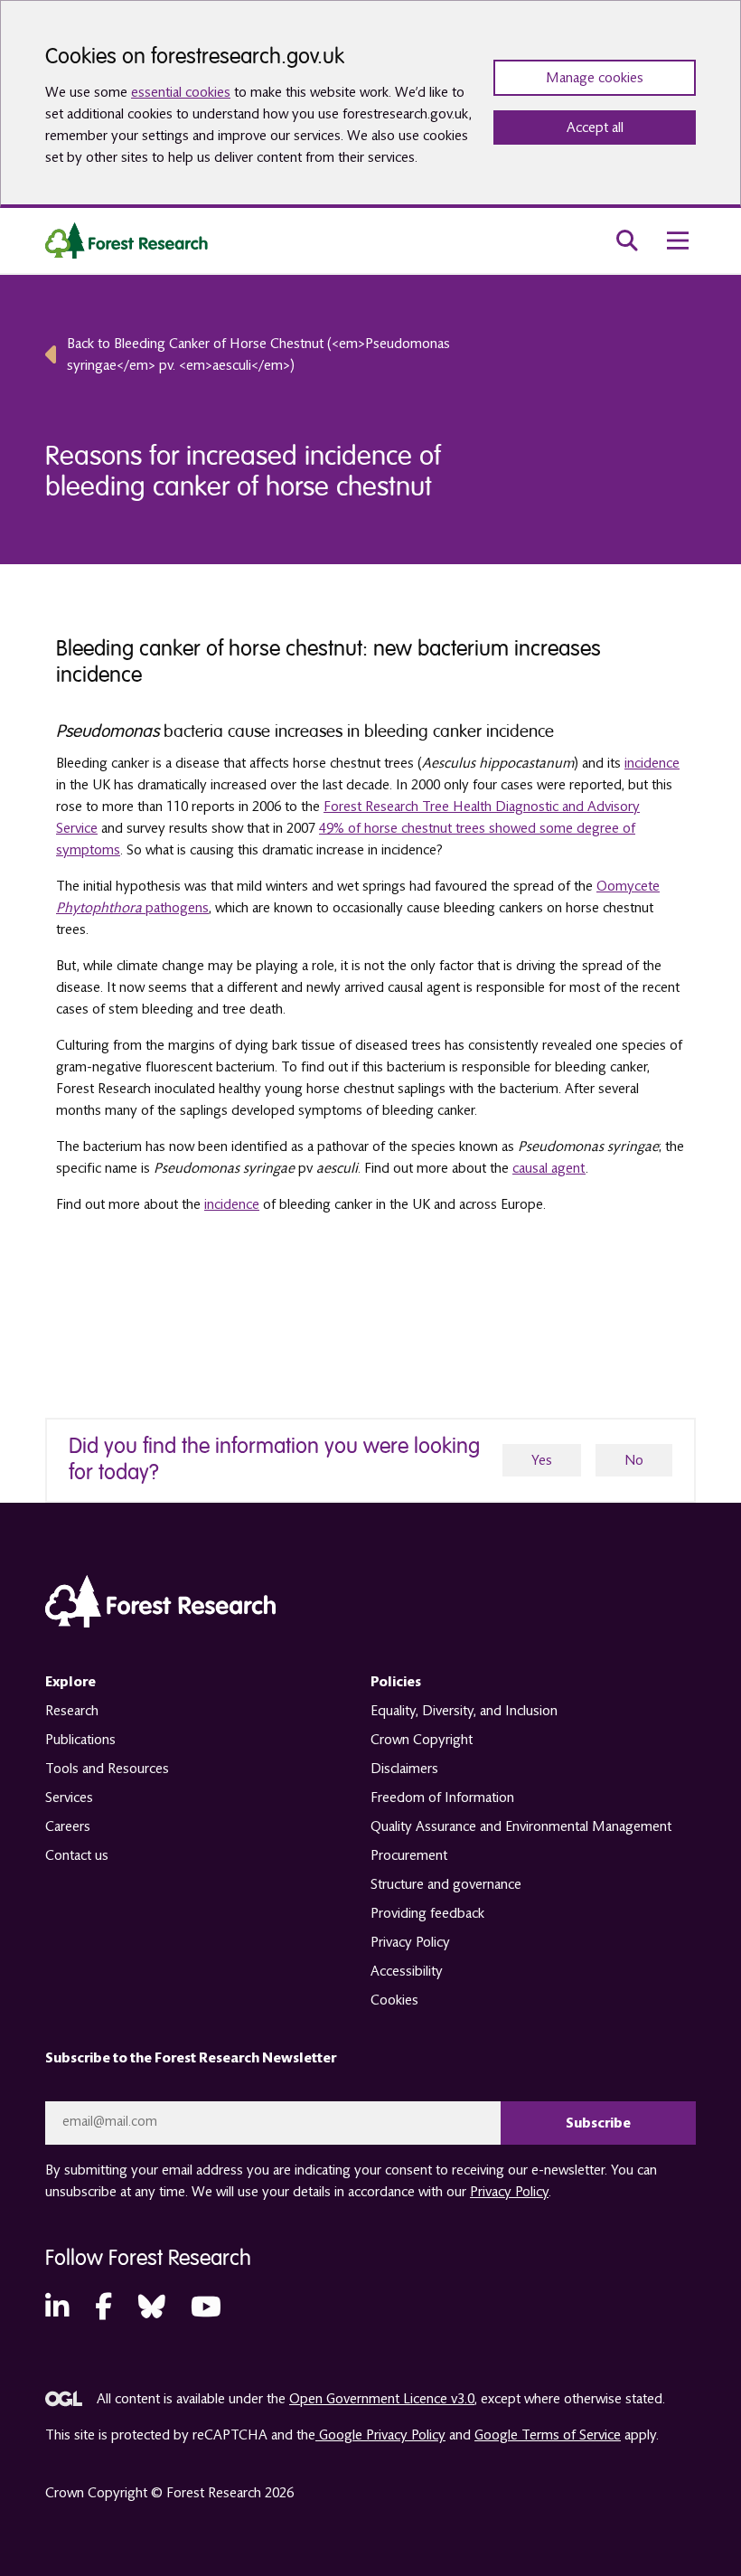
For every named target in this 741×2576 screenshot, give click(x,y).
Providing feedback (427, 1913)
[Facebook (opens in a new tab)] (103, 2308)
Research (72, 1711)
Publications (80, 1740)
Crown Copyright (422, 1740)
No (634, 1460)
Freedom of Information (442, 1798)
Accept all (595, 127)
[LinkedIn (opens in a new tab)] (57, 2308)
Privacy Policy (410, 1942)
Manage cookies (595, 78)
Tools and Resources (107, 1769)
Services (69, 1798)
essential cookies (181, 92)
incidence (652, 763)
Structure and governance (446, 1884)
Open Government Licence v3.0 (382, 2399)
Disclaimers (404, 1769)
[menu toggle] (678, 241)
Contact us (77, 1855)
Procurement (409, 1855)
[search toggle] (627, 241)
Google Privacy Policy (380, 2435)
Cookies (394, 2000)
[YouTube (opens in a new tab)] (206, 2308)
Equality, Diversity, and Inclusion (464, 1711)
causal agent (549, 1168)
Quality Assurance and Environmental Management (521, 1826)
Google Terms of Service (548, 2435)
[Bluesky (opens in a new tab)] (152, 2308)
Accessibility (407, 1971)
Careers (68, 1826)
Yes (542, 1460)
